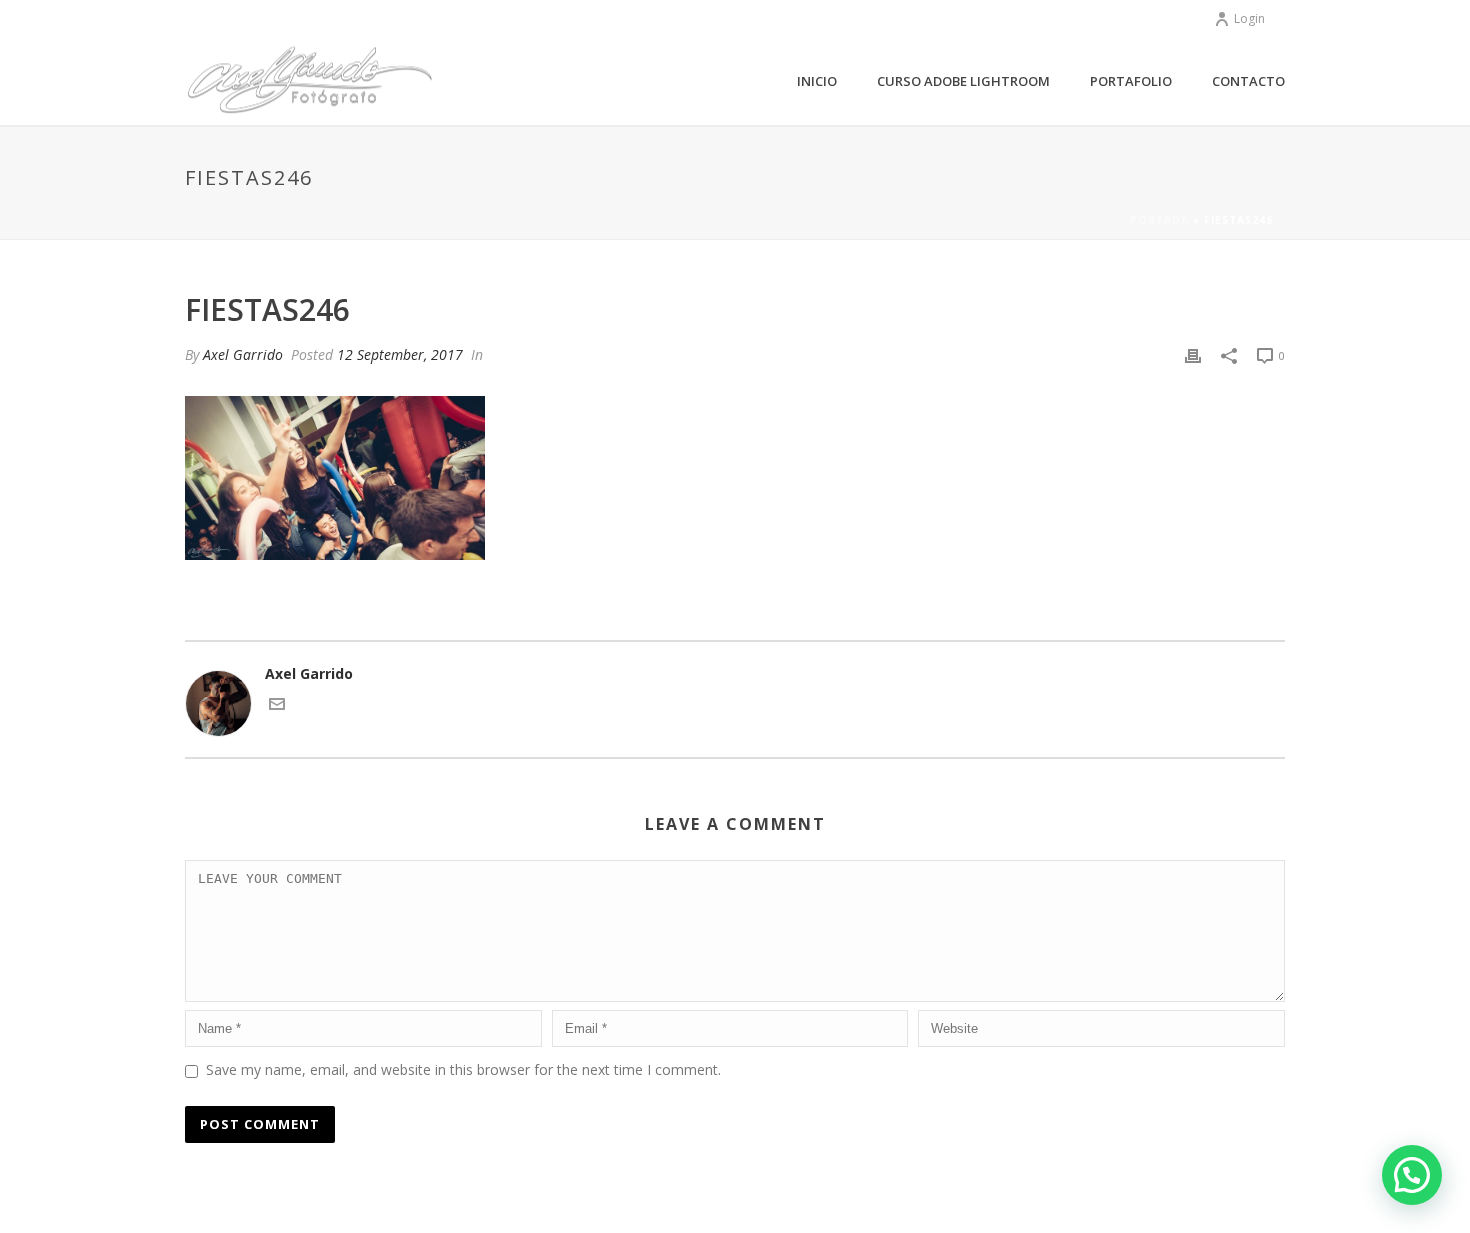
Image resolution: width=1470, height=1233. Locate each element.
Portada (1159, 220)
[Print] (1193, 354)
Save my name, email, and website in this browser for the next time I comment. (463, 1069)
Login (1249, 18)
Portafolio (1131, 81)
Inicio (817, 81)
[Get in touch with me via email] (277, 706)
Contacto (1248, 81)
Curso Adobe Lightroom (963, 81)
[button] (1412, 1175)
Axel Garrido (243, 354)
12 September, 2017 (400, 354)
